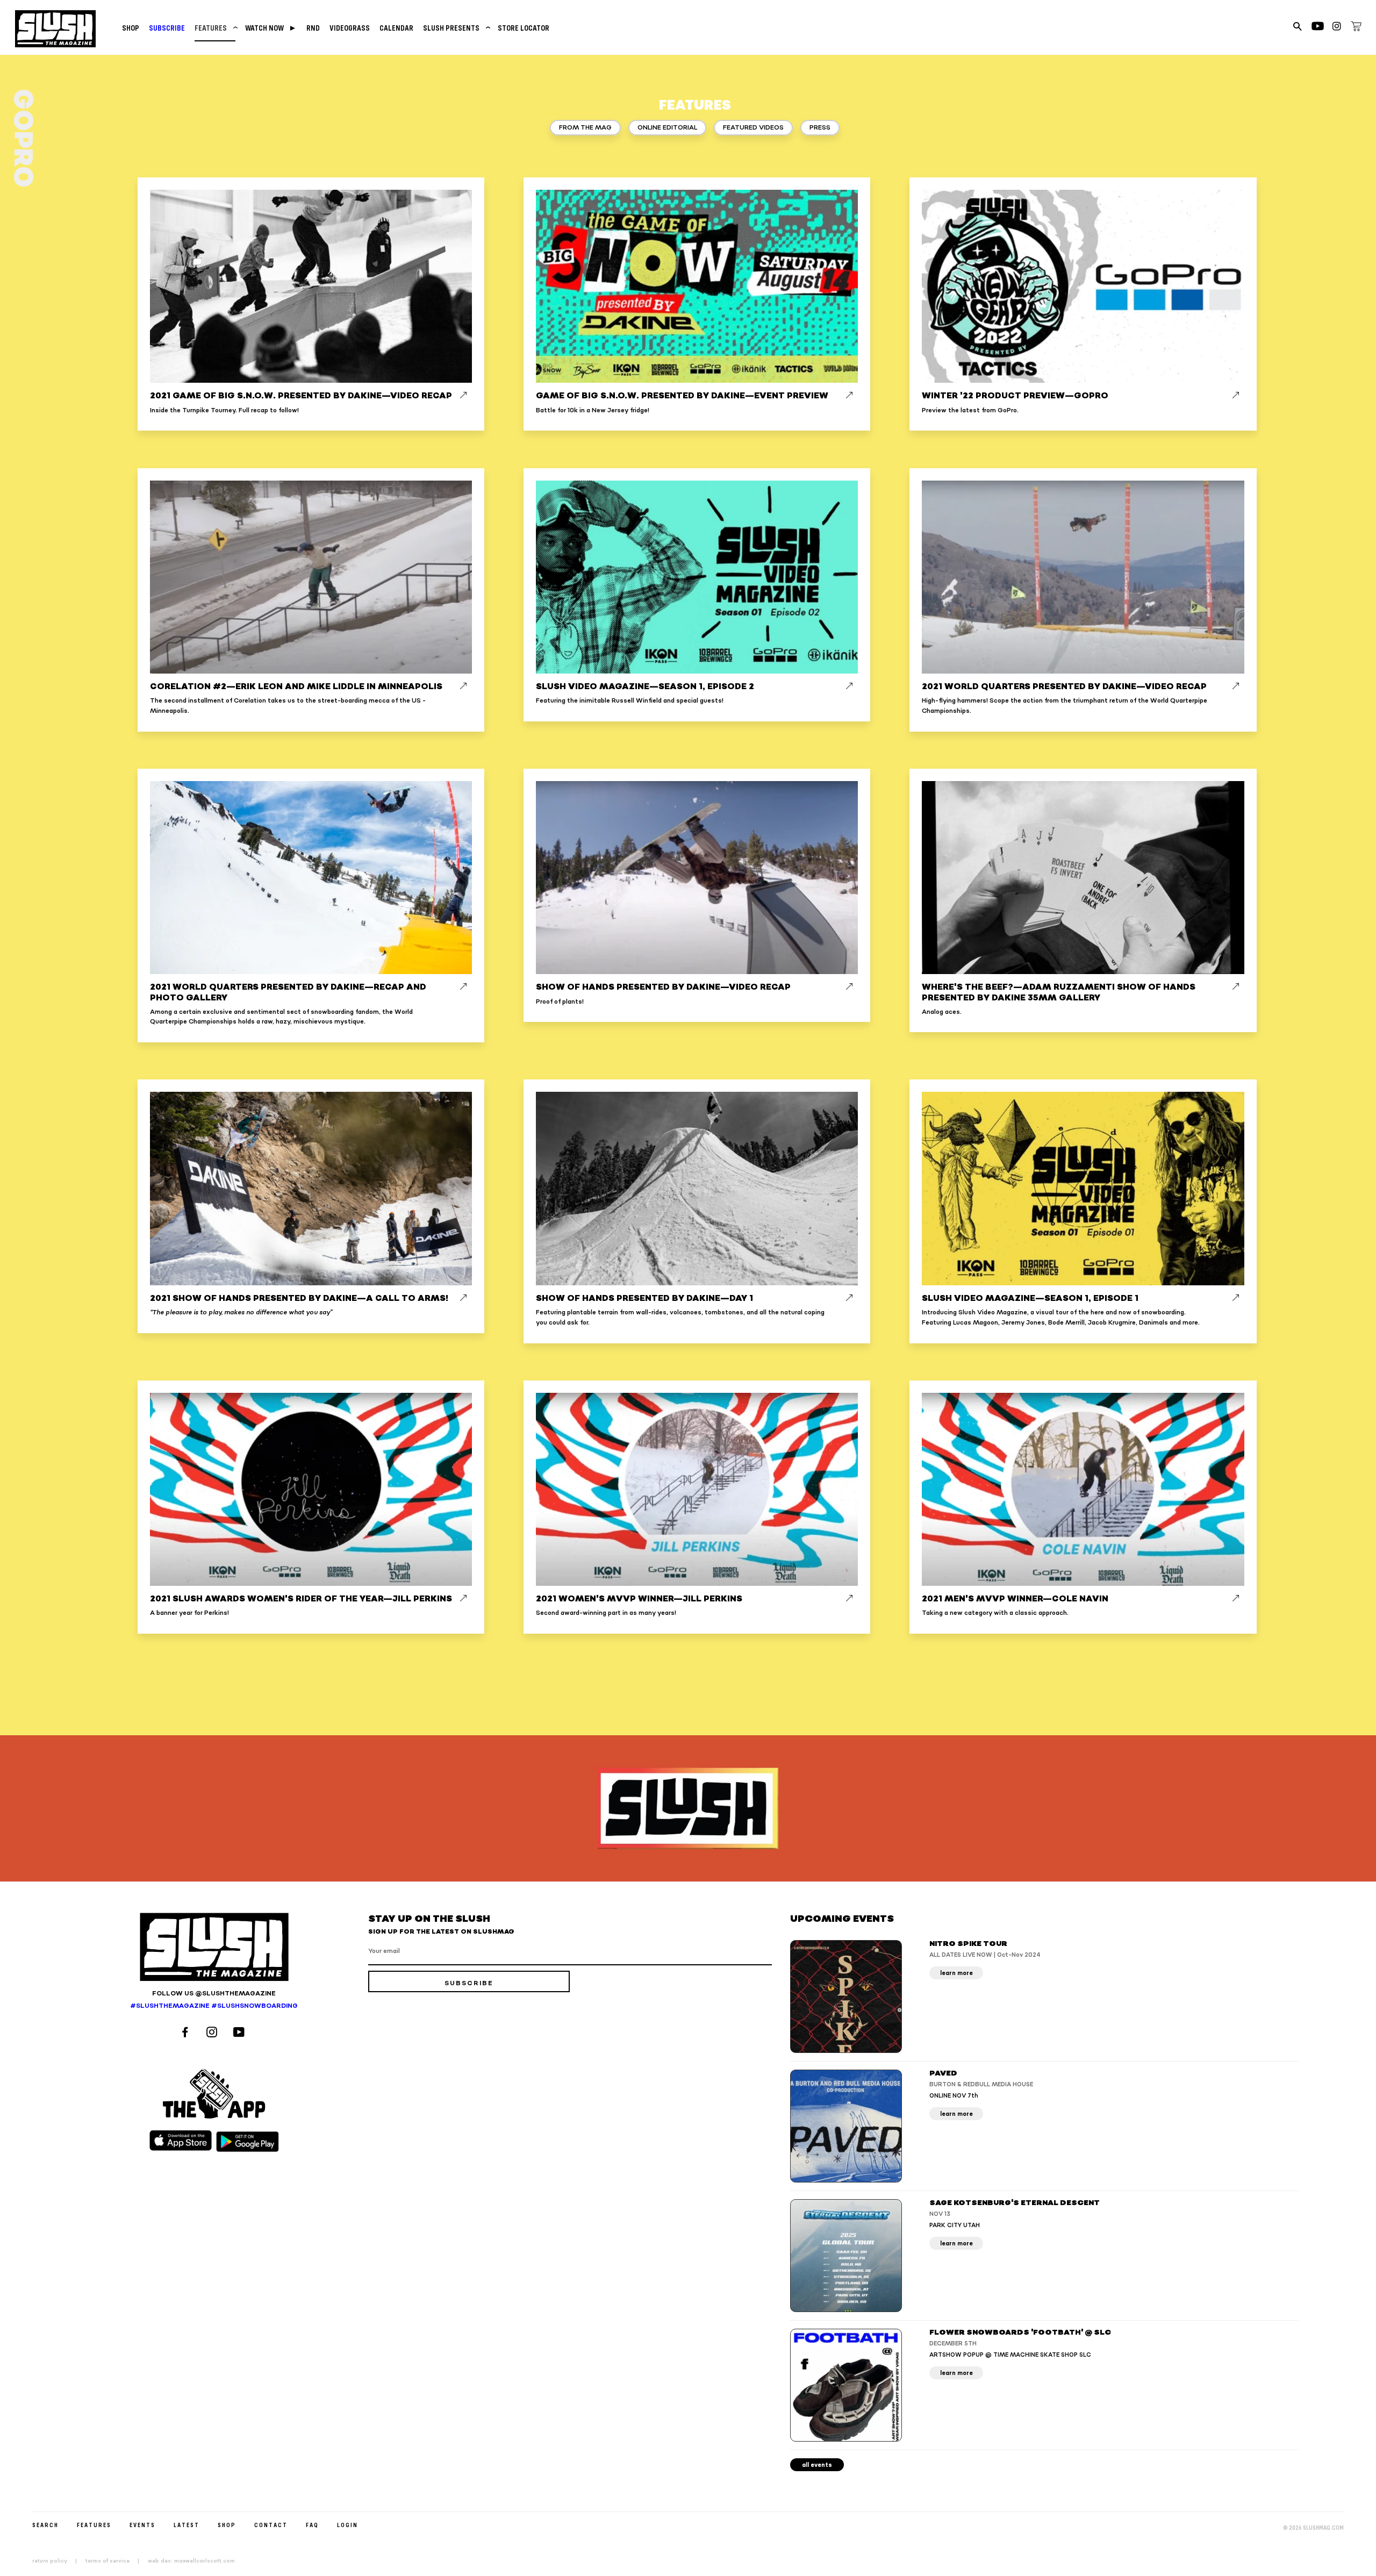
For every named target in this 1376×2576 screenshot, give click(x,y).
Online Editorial (667, 128)
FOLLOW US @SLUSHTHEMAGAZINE (214, 1994)
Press (820, 128)
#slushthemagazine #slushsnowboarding (214, 2006)
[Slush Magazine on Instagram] (213, 2033)
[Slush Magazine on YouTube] (241, 2033)
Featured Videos (753, 128)
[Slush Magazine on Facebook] (187, 2033)
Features (215, 28)
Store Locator (524, 28)
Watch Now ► (271, 28)
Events (142, 2525)
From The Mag (585, 128)
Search (45, 2525)
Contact (271, 2525)
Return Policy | (58, 2561)
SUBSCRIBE (167, 28)
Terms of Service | (116, 2561)
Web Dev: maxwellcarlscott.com (191, 2561)
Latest (187, 2525)
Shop (131, 28)
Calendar (396, 28)
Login (347, 2525)
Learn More (956, 1973)
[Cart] (1356, 28)
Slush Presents (456, 28)
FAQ (312, 2525)
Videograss (350, 28)
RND (313, 28)
